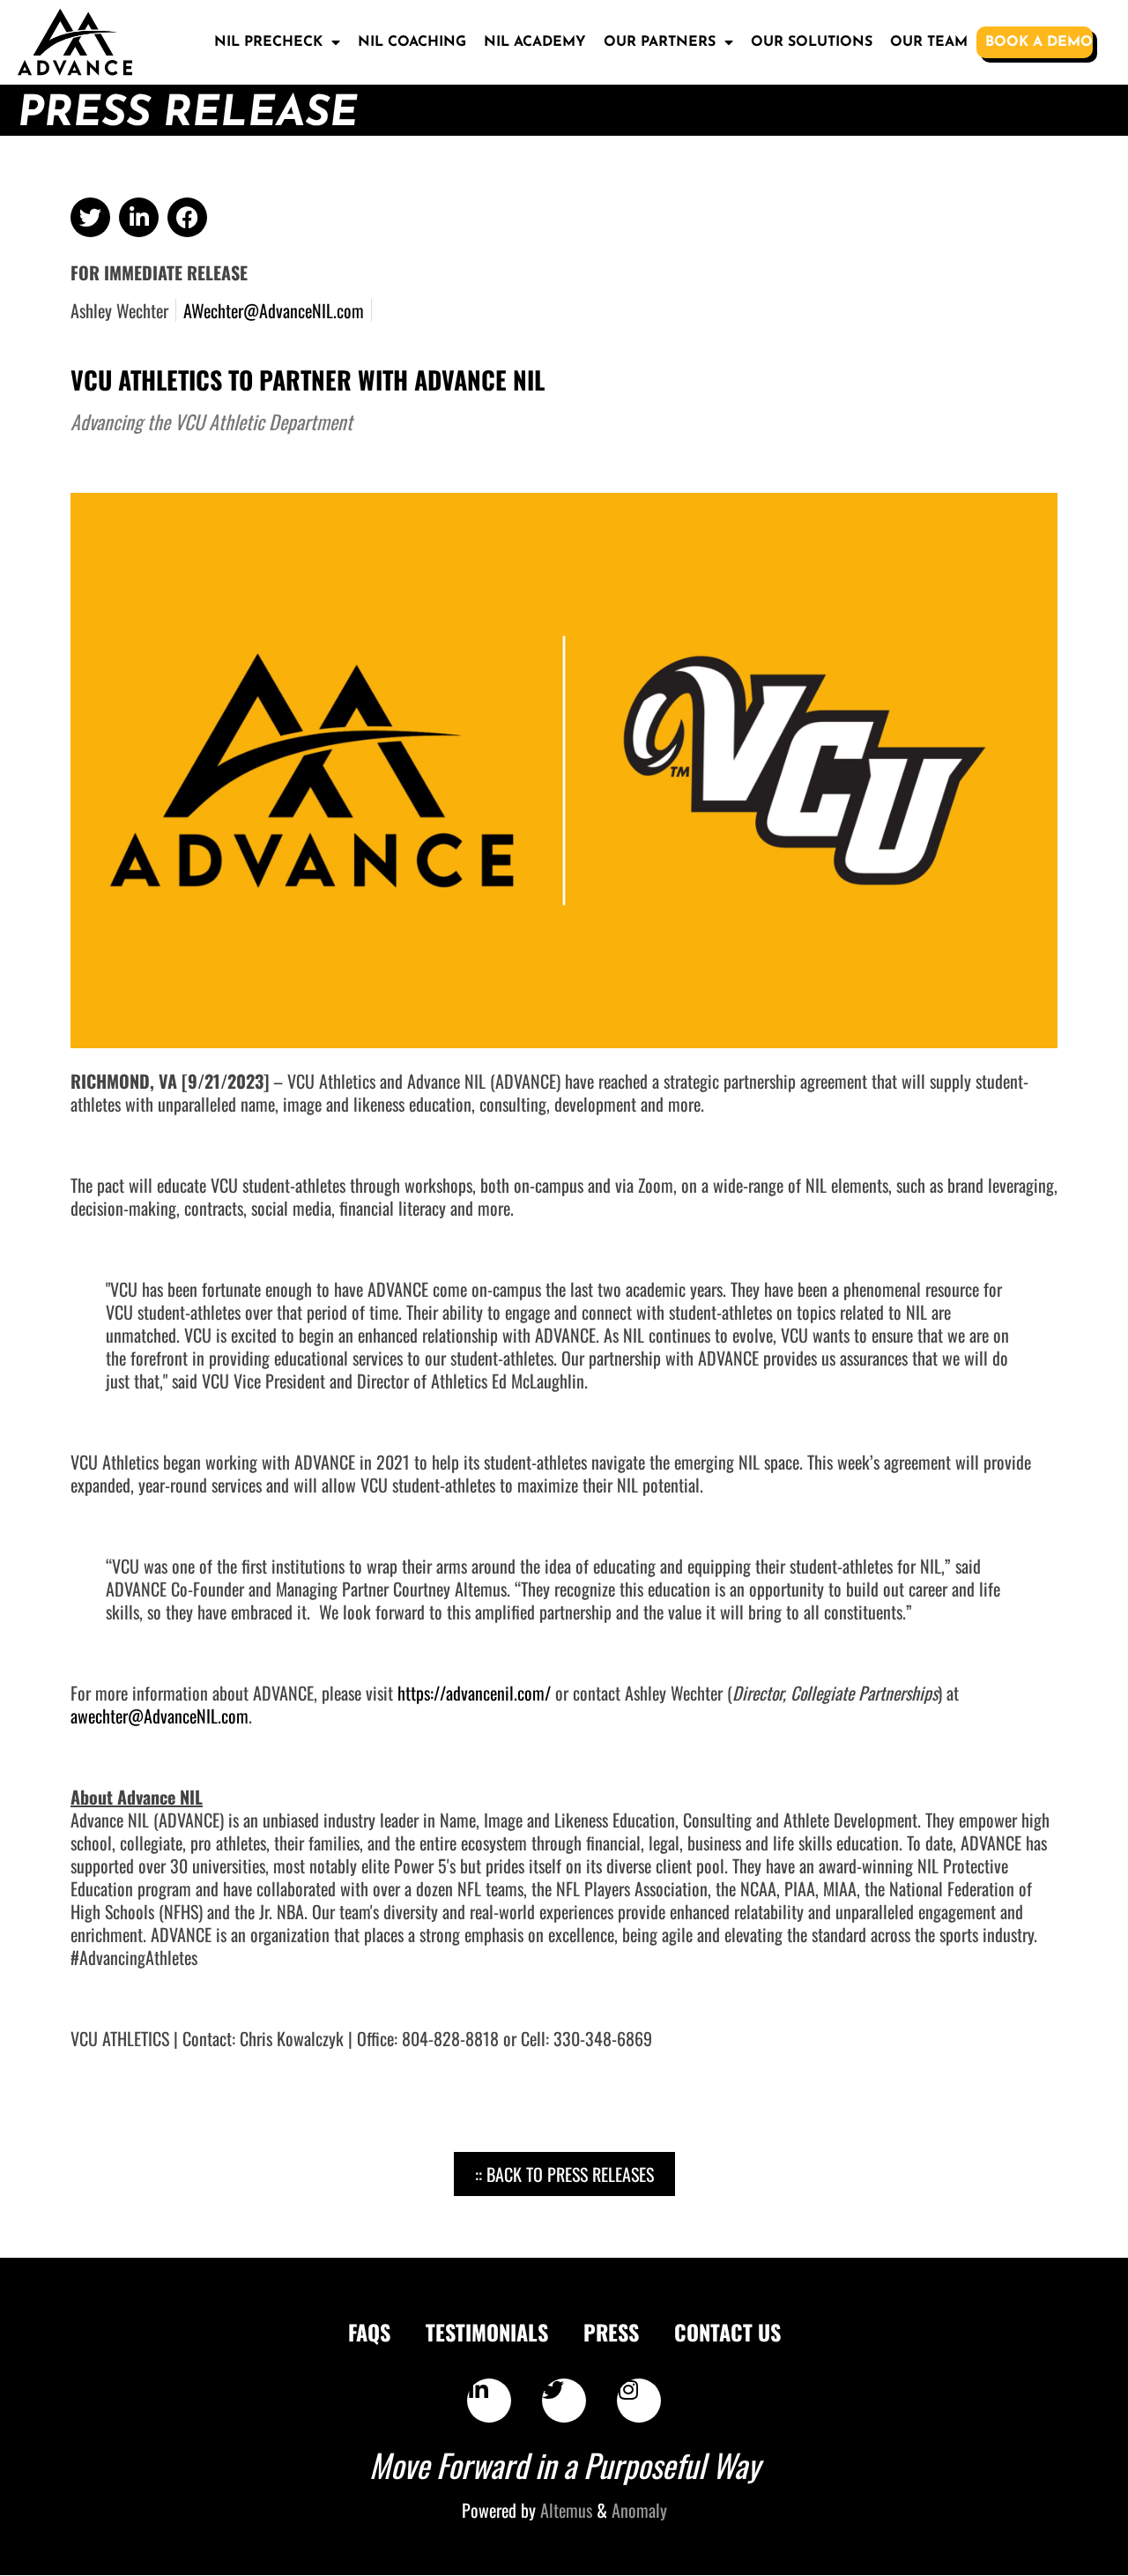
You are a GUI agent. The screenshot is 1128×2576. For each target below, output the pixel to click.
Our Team (929, 42)
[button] (90, 217)
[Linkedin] (489, 2401)
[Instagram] (639, 2401)
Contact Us (727, 2332)
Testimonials (487, 2332)
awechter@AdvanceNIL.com (160, 1716)
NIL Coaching (412, 42)
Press (611, 2332)
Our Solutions (812, 42)
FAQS (369, 2332)
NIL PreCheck (268, 42)
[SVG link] (75, 42)
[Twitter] (564, 2401)
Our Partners (660, 42)
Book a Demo (1039, 42)
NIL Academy (535, 42)
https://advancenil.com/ (474, 1693)
